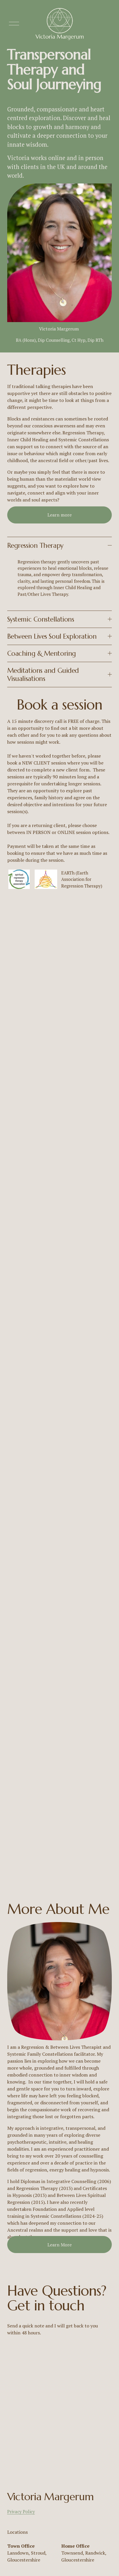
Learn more (59, 515)
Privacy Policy (21, 2511)
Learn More (59, 2245)
